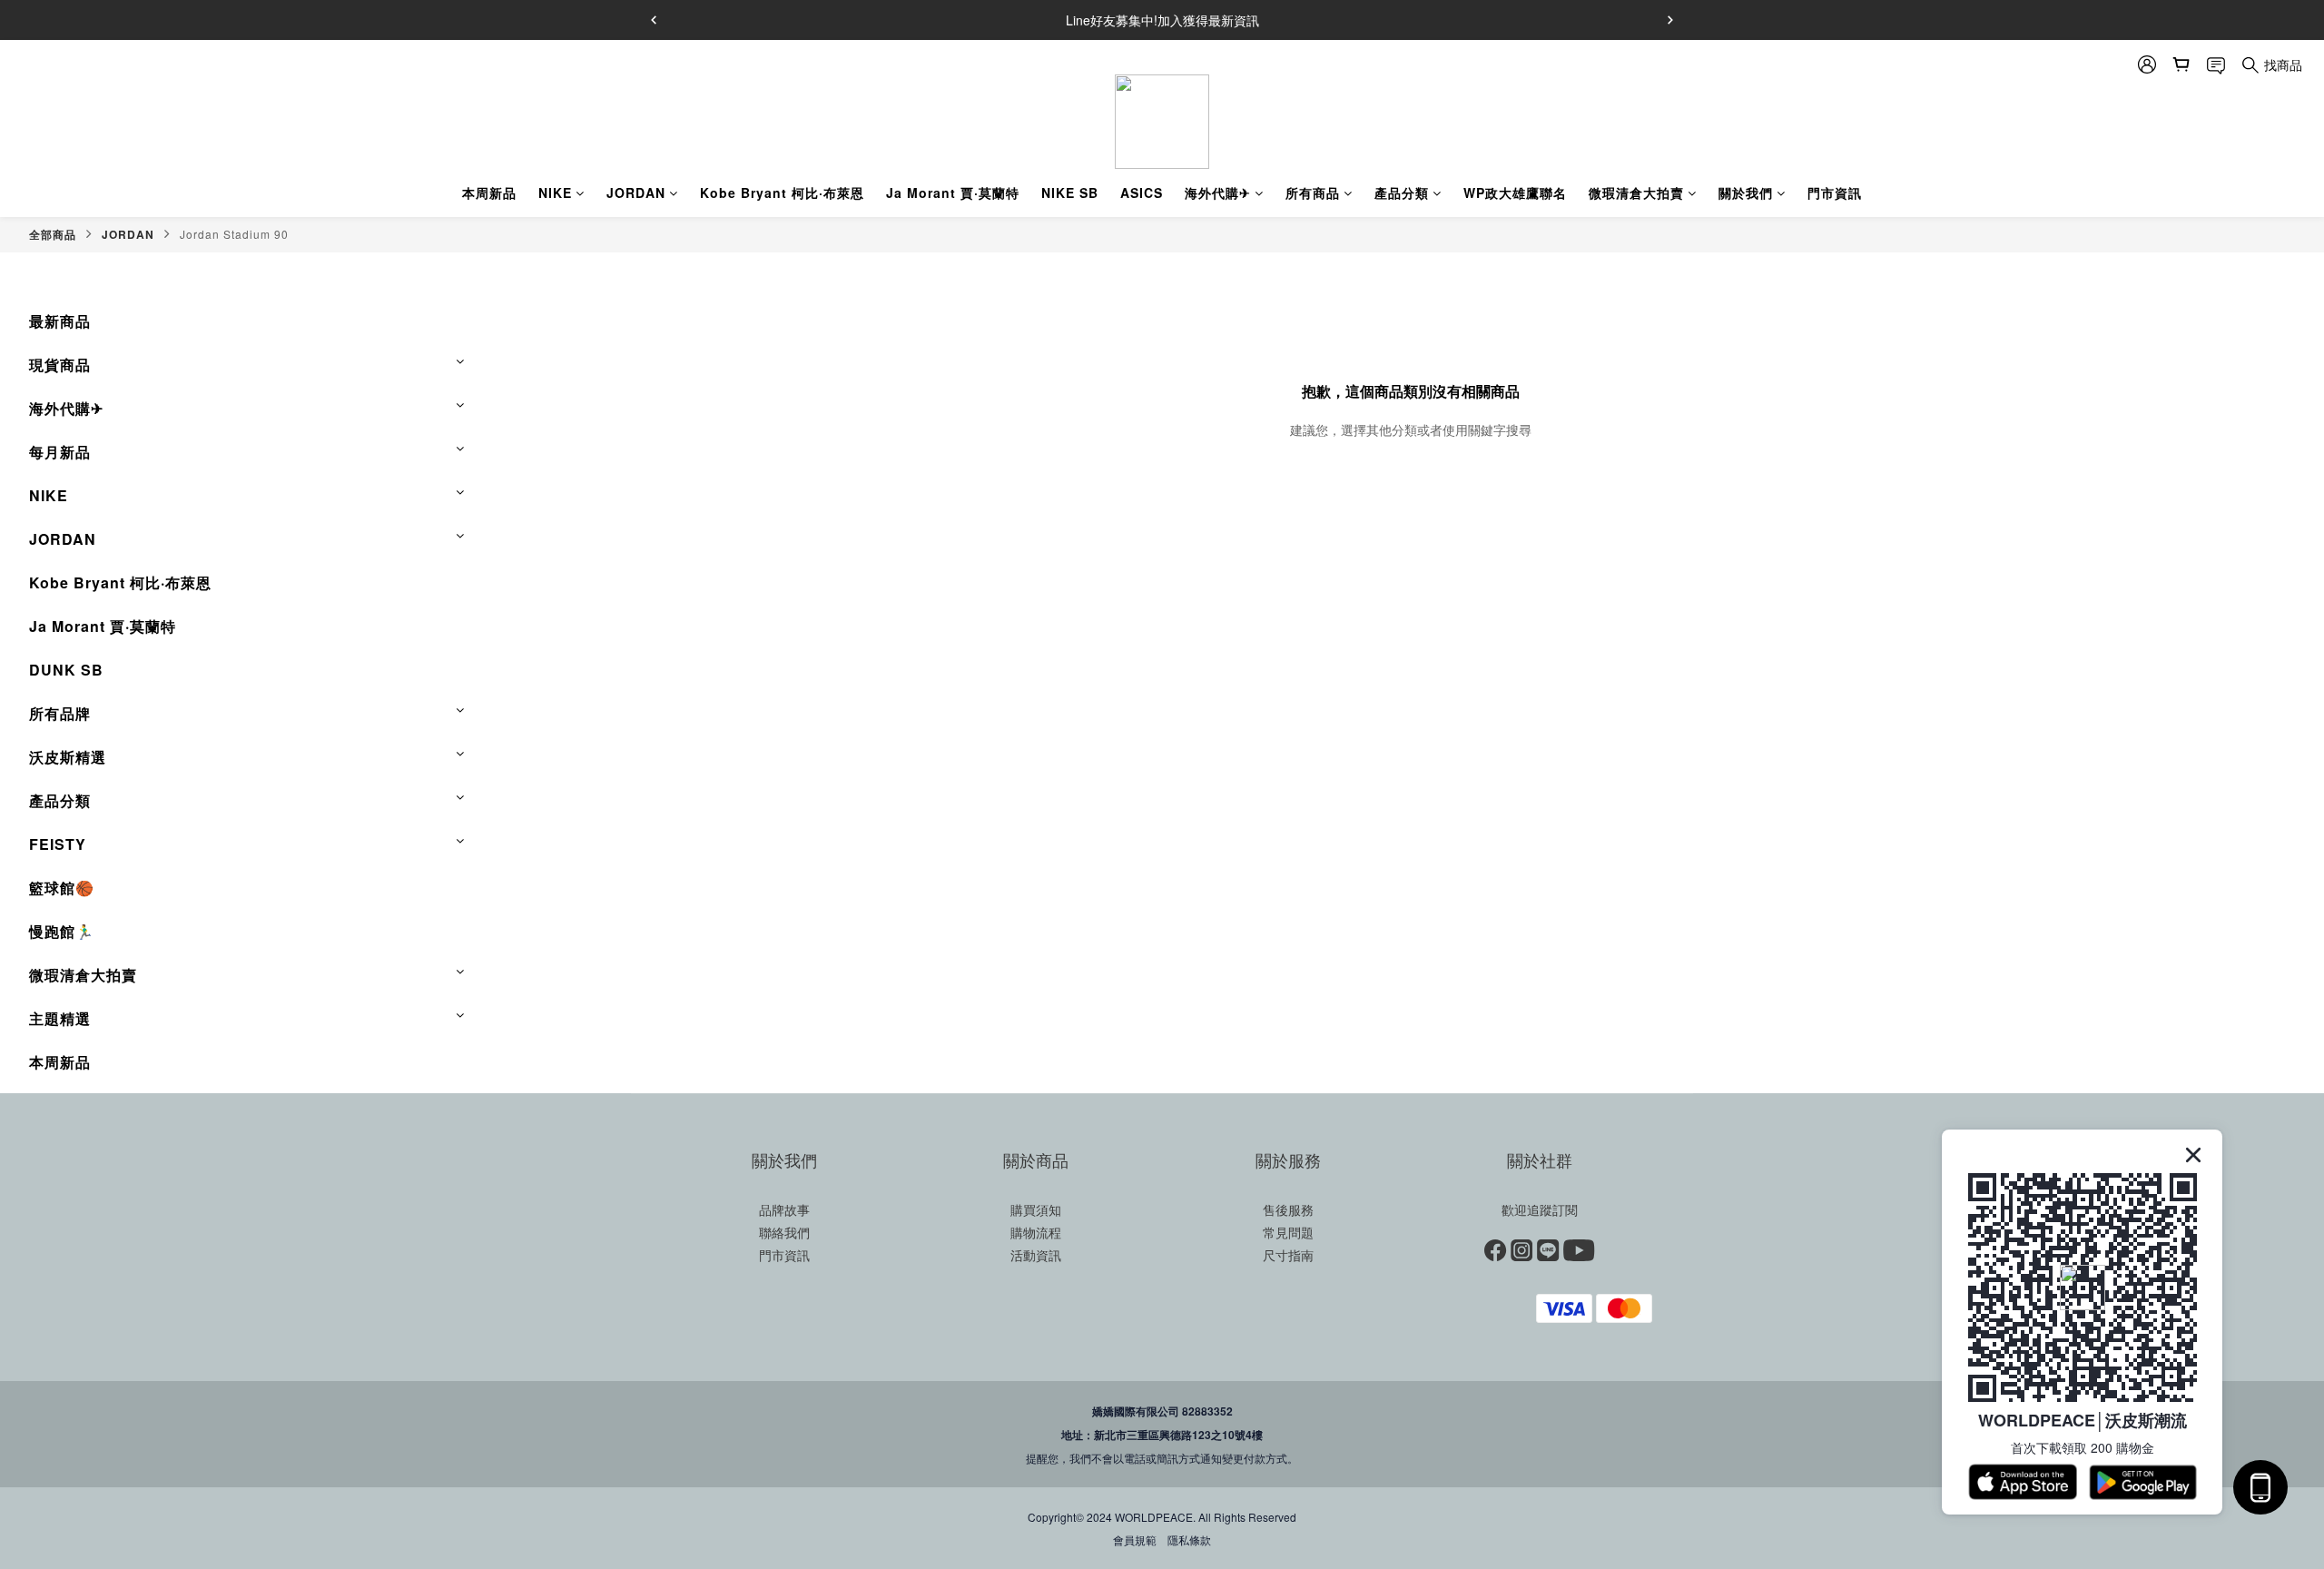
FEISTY (58, 844)
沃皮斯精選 (68, 757)
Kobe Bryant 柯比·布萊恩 (782, 192)
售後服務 (1288, 1209)
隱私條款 (1189, 1539)
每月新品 (60, 452)
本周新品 (489, 192)
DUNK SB (66, 670)
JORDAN (636, 192)
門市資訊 (1835, 192)
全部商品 (53, 234)
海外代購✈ (1218, 192)
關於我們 (1746, 192)
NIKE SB (1070, 192)
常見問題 (1288, 1232)
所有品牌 (60, 713)
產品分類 (1402, 192)
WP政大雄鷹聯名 (1515, 192)
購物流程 (1036, 1232)
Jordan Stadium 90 (234, 234)
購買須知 (1036, 1209)
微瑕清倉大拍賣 (1636, 192)
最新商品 (60, 321)
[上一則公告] (654, 20)
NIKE (555, 192)
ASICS (1142, 192)
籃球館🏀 (62, 888)
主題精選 (60, 1018)
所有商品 (1313, 192)
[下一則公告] (1670, 20)
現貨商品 (60, 365)
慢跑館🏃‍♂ (62, 931)
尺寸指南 (1288, 1255)
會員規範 (1135, 1539)
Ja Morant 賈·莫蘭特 (953, 192)
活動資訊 (1036, 1255)
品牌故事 (784, 1209)
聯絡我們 (784, 1232)
